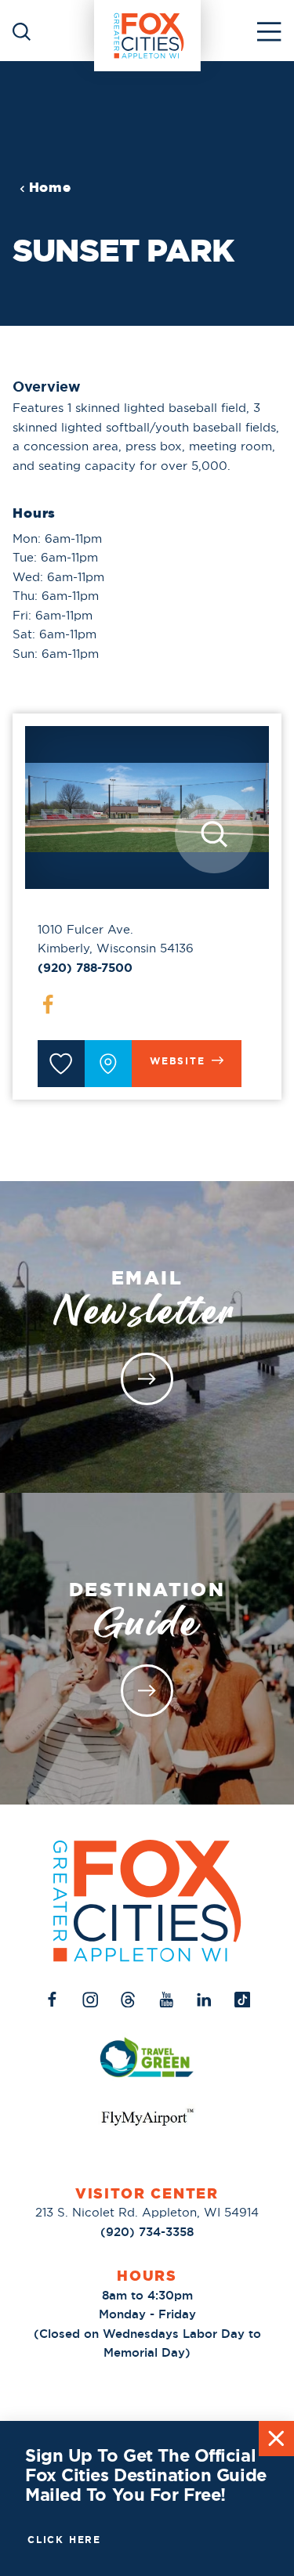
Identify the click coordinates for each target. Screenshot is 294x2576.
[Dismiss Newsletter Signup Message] (276, 2439)
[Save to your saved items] (61, 1064)
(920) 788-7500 (85, 968)
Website (178, 1061)
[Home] (147, 31)
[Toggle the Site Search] (22, 30)
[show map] (108, 1064)
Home (50, 188)
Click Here (64, 2540)
